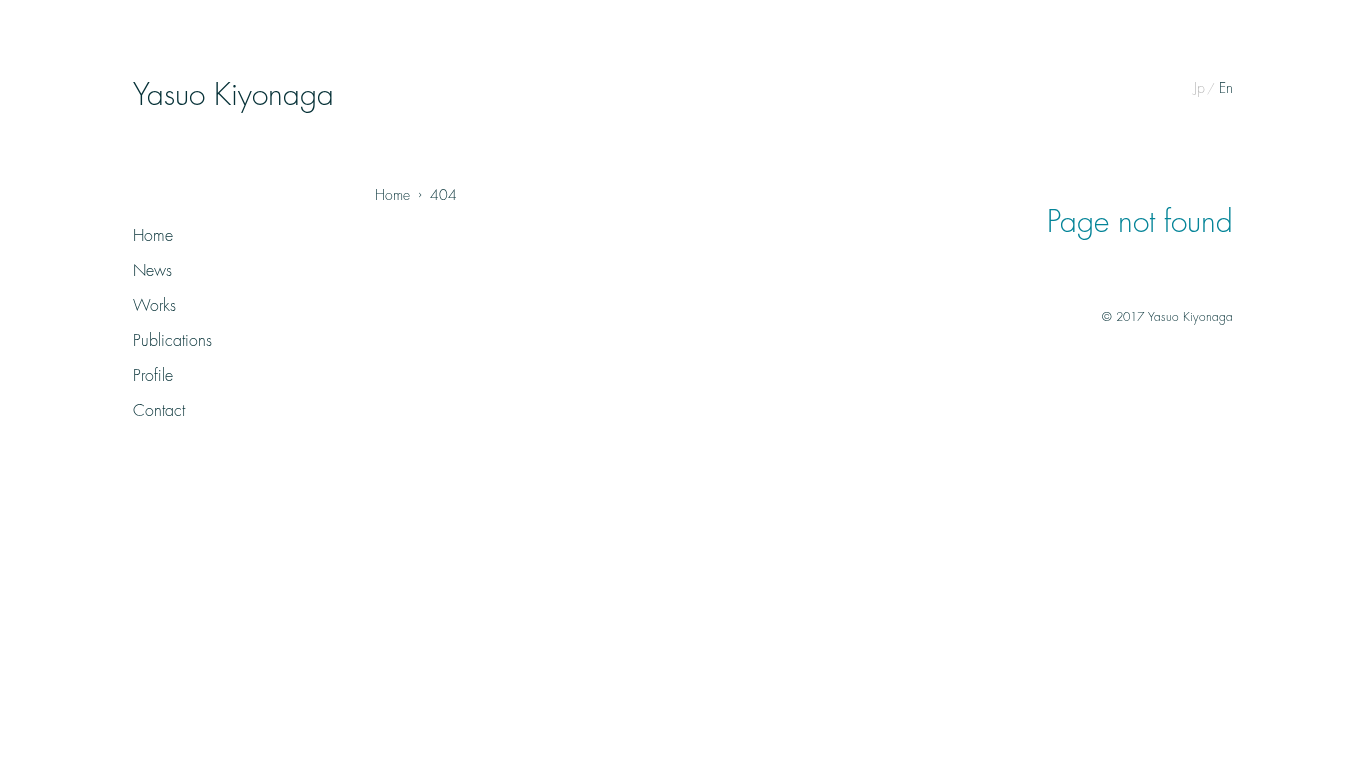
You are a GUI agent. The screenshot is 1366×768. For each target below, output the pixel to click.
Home (153, 236)
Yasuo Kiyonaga (233, 95)
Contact (159, 411)
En (1226, 88)
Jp (1199, 88)
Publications (172, 341)
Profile (153, 376)
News (152, 271)
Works (154, 306)
